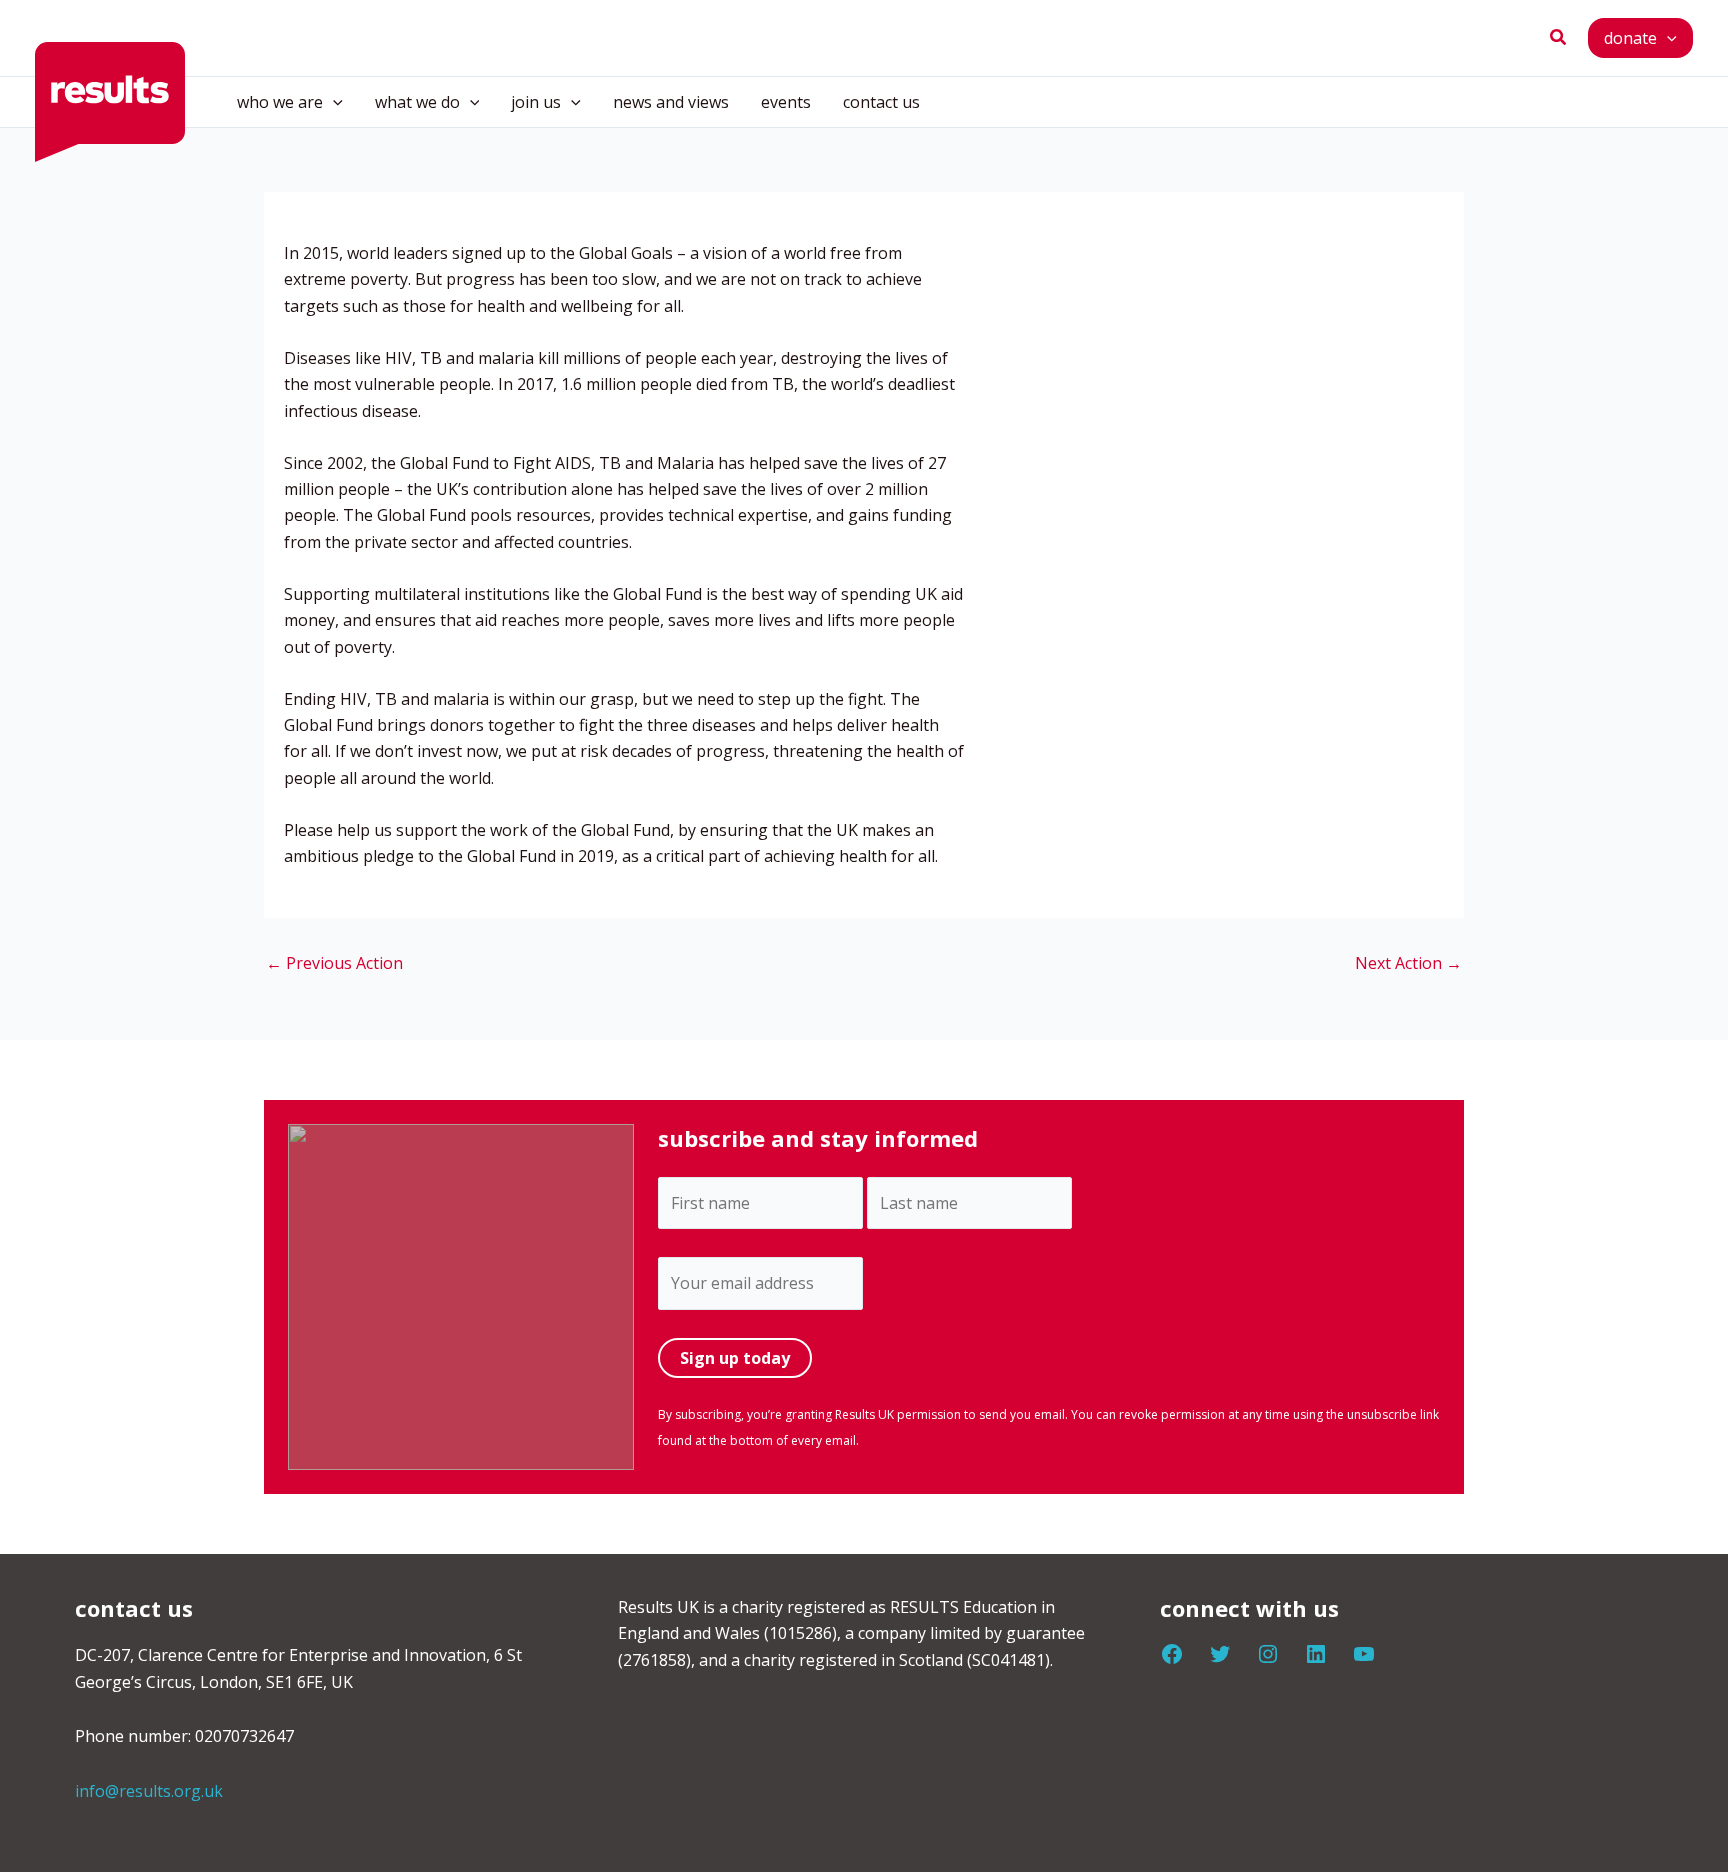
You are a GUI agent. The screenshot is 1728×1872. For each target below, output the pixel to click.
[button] (1559, 38)
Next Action (1408, 963)
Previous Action (334, 963)
